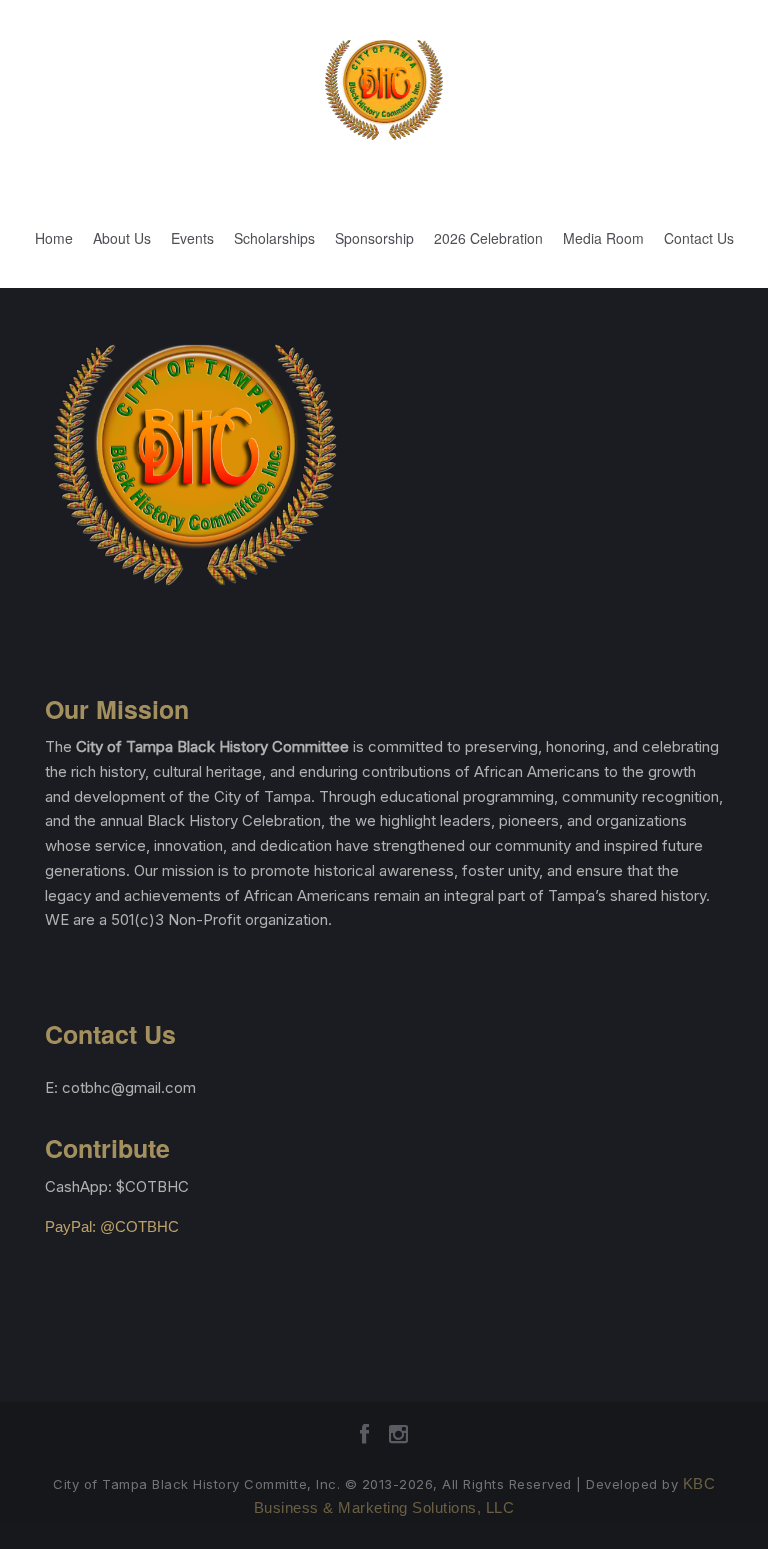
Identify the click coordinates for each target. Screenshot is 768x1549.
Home (54, 238)
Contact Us (699, 238)
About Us (122, 238)
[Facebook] (364, 1440)
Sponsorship (374, 238)
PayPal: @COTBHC (112, 1226)
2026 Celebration (488, 238)
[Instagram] (398, 1440)
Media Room (603, 238)
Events (192, 238)
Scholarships (274, 238)
